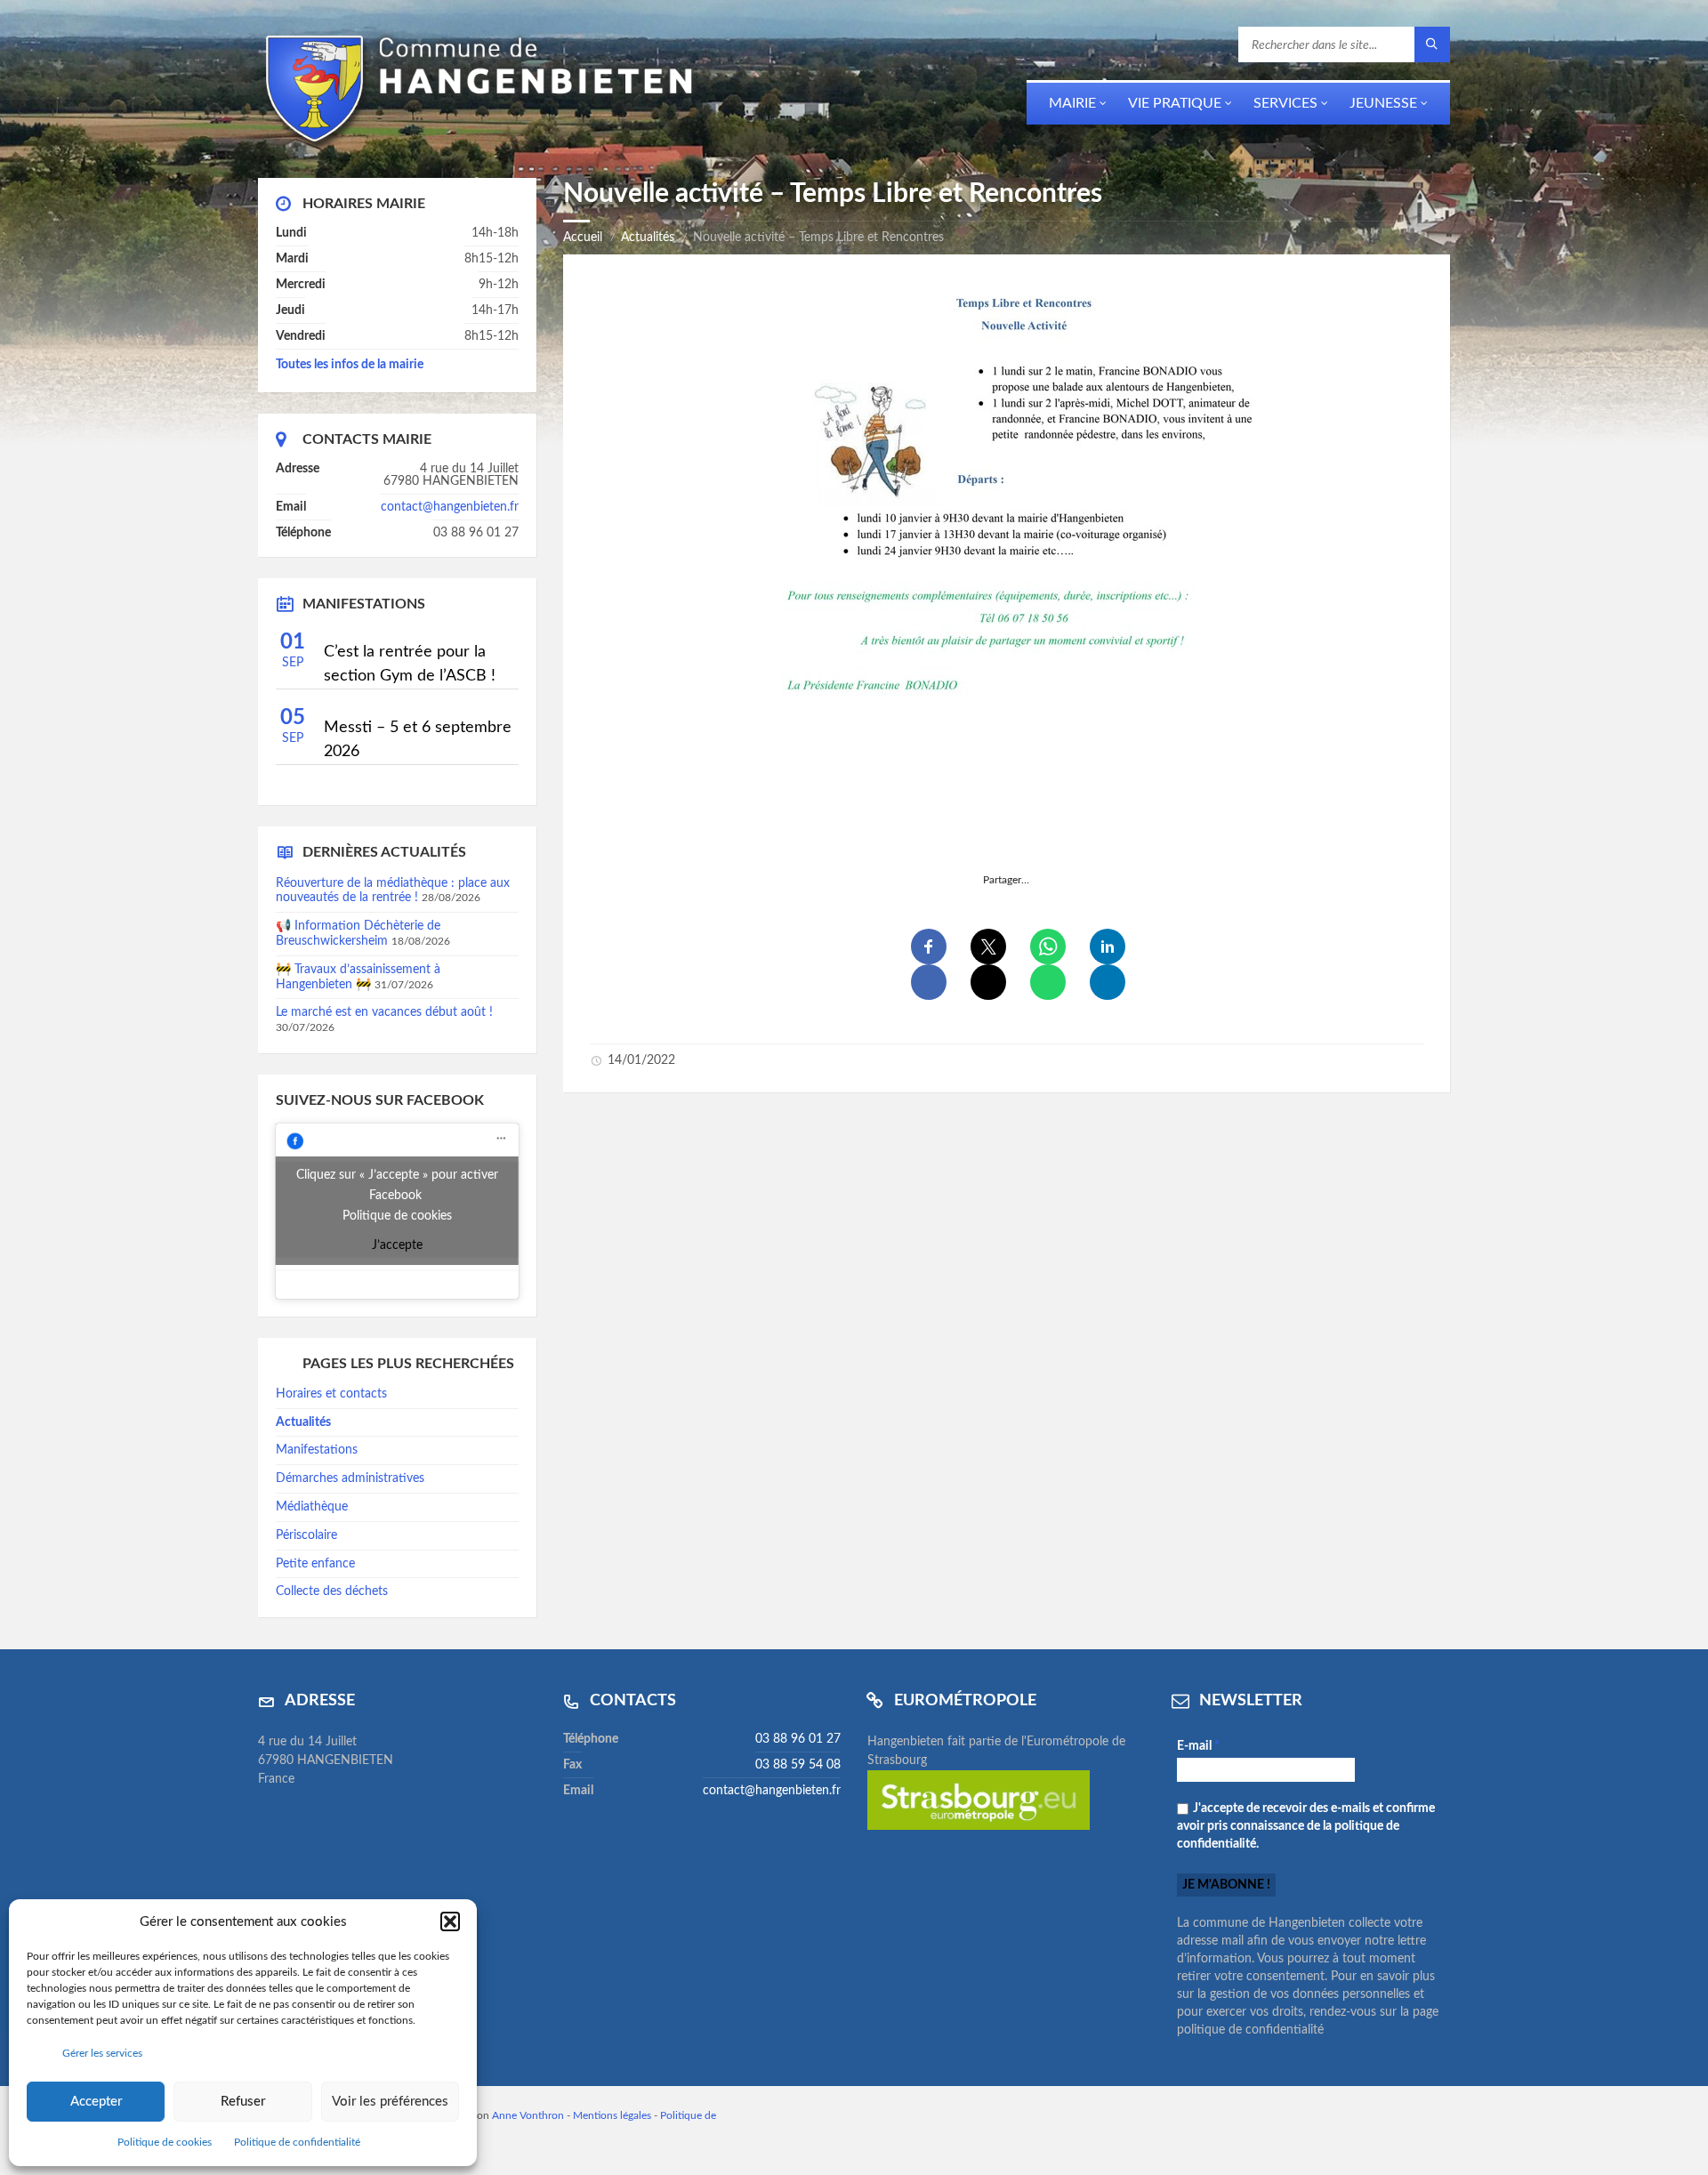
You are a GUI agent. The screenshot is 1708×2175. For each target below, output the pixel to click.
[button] (450, 1921)
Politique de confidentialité (297, 2142)
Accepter (96, 2102)
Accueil (583, 238)
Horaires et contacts (331, 1394)
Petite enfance (315, 1564)
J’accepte (397, 1245)
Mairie (1072, 103)
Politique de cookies (165, 2142)
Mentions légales (612, 2115)
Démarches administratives (350, 1478)
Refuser (243, 2102)
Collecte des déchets (332, 1591)
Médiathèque (312, 1507)
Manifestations (317, 1450)
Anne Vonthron (528, 2115)
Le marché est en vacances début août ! (384, 1012)
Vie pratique (1175, 103)
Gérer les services (102, 2053)
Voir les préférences (390, 2102)
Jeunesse (1383, 103)
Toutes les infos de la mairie (350, 365)
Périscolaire (306, 1535)
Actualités (648, 238)
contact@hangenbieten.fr (450, 507)
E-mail (1198, 1746)
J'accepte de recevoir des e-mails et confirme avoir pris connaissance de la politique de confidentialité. (1306, 1826)
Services (1285, 103)
